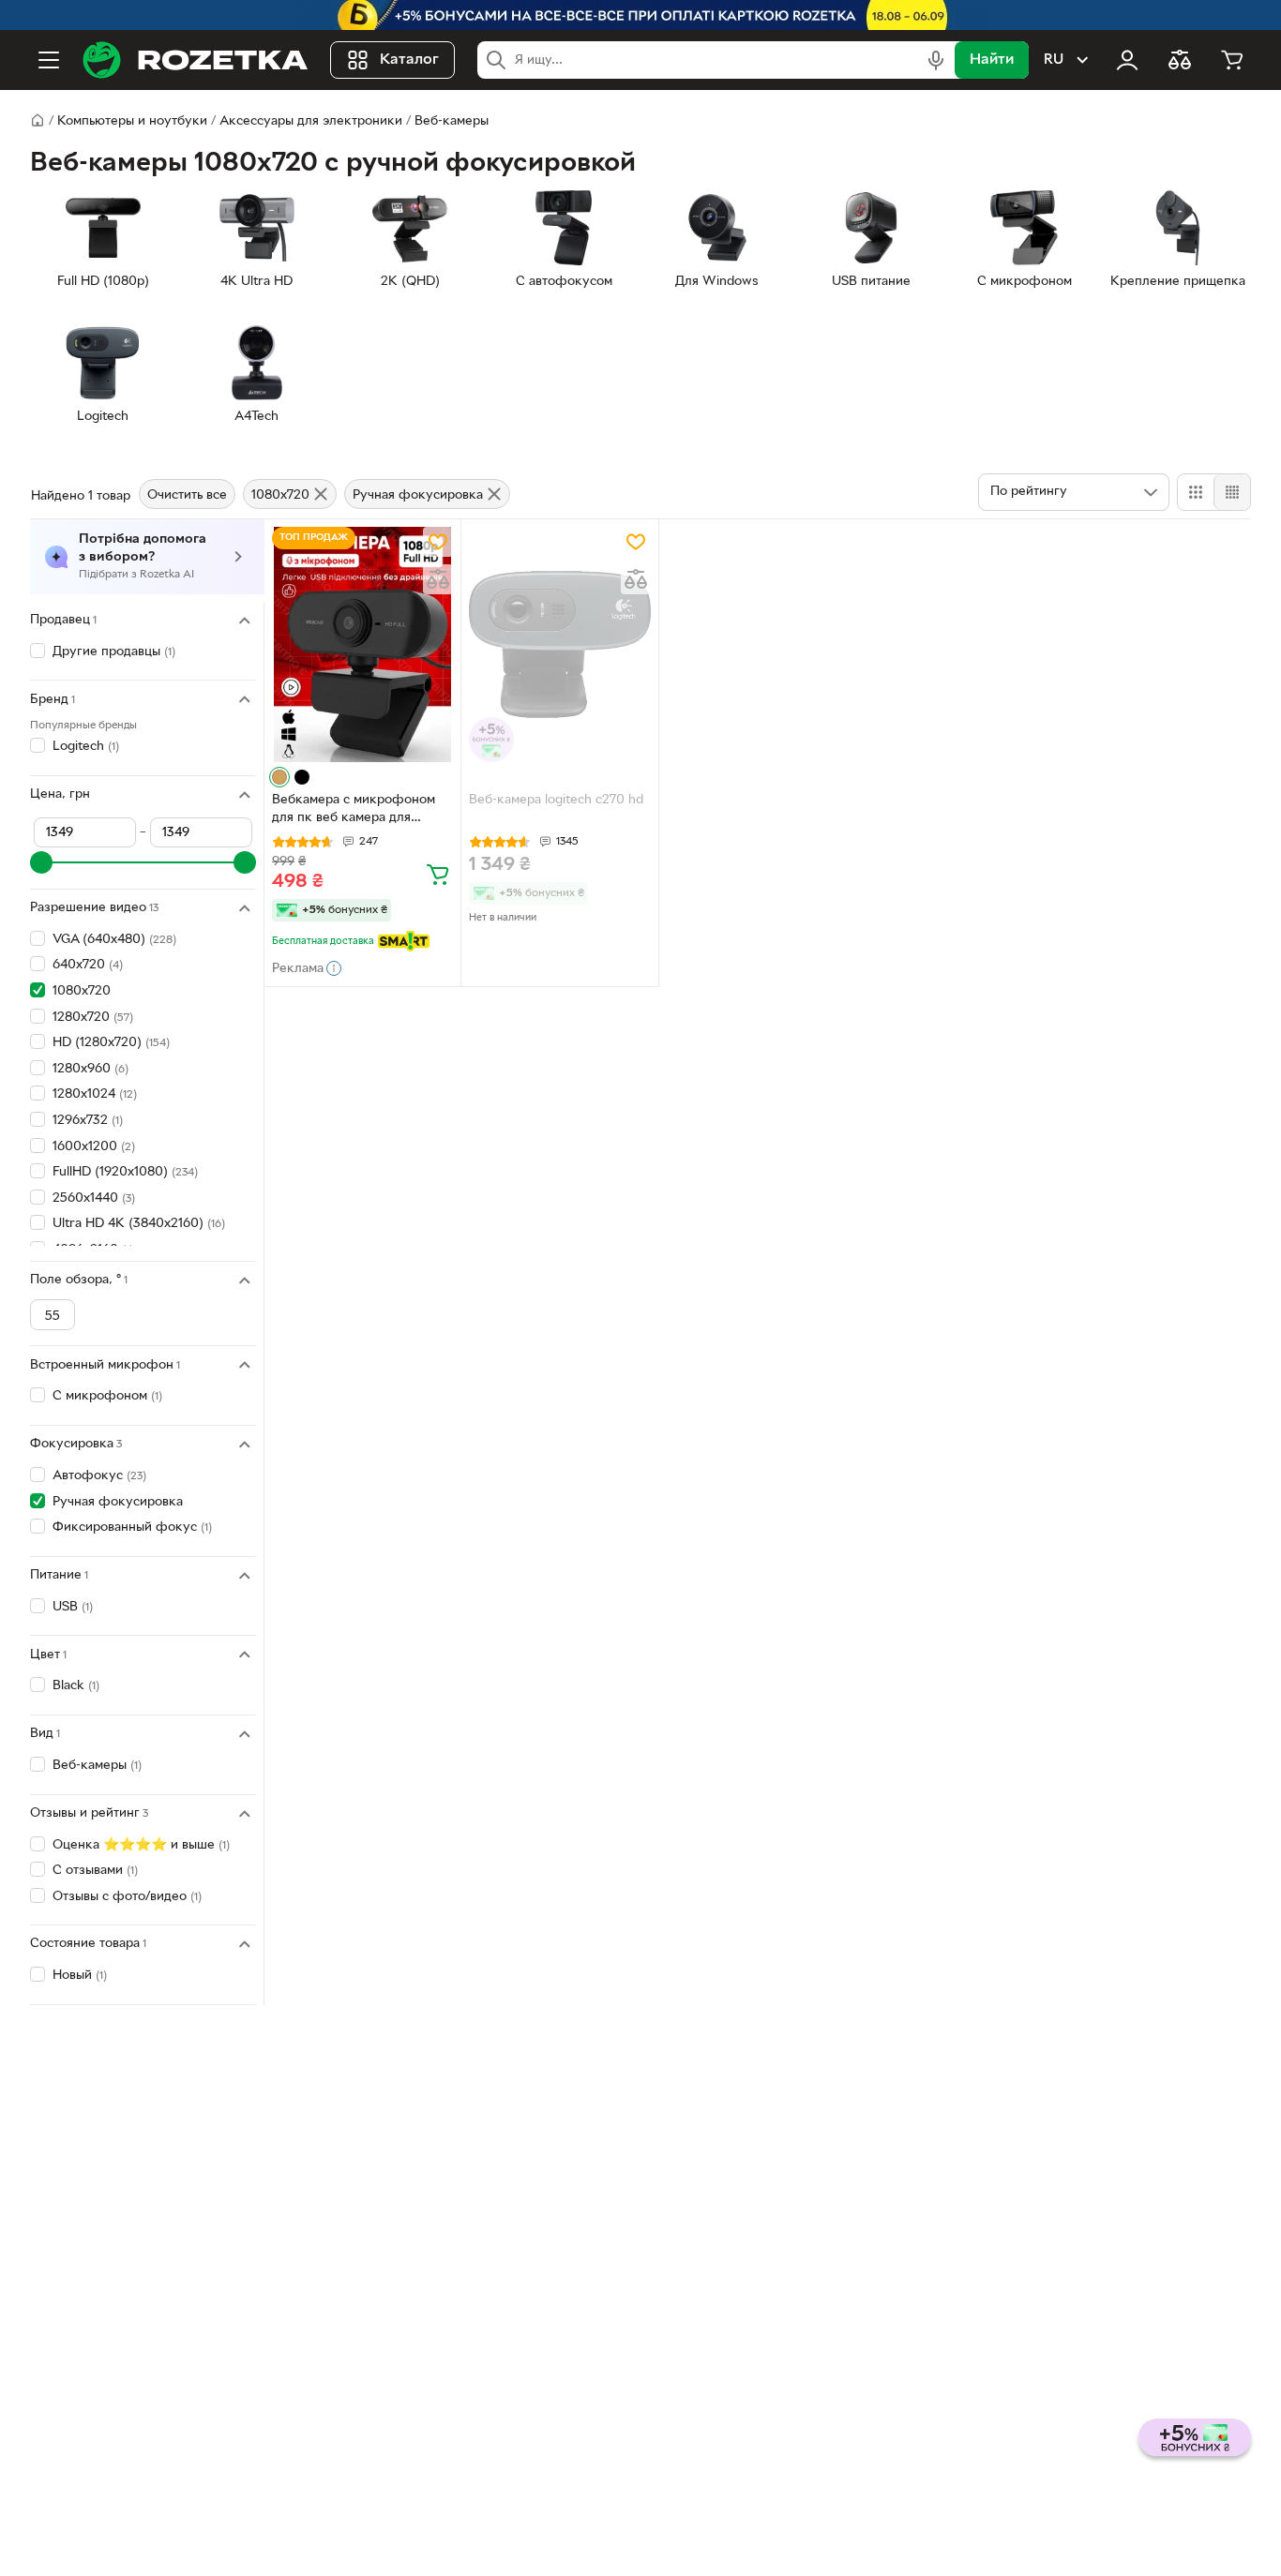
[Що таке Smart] (404, 941)
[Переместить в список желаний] (438, 542)
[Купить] (438, 874)
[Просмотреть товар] (279, 777)
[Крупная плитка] (1196, 492)
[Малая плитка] (1232, 492)
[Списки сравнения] (1180, 60)
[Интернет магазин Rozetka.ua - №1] (195, 60)
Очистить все (187, 495)
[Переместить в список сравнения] (438, 579)
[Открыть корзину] (1232, 60)
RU (1054, 60)
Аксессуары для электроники (311, 121)
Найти (992, 60)
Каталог (409, 60)
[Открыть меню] (49, 60)
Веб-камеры (452, 121)
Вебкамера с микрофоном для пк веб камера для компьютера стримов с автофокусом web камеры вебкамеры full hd (354, 811)
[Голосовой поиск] (936, 60)
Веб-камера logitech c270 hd (556, 800)
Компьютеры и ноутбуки (132, 121)
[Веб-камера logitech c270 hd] (559, 644)
